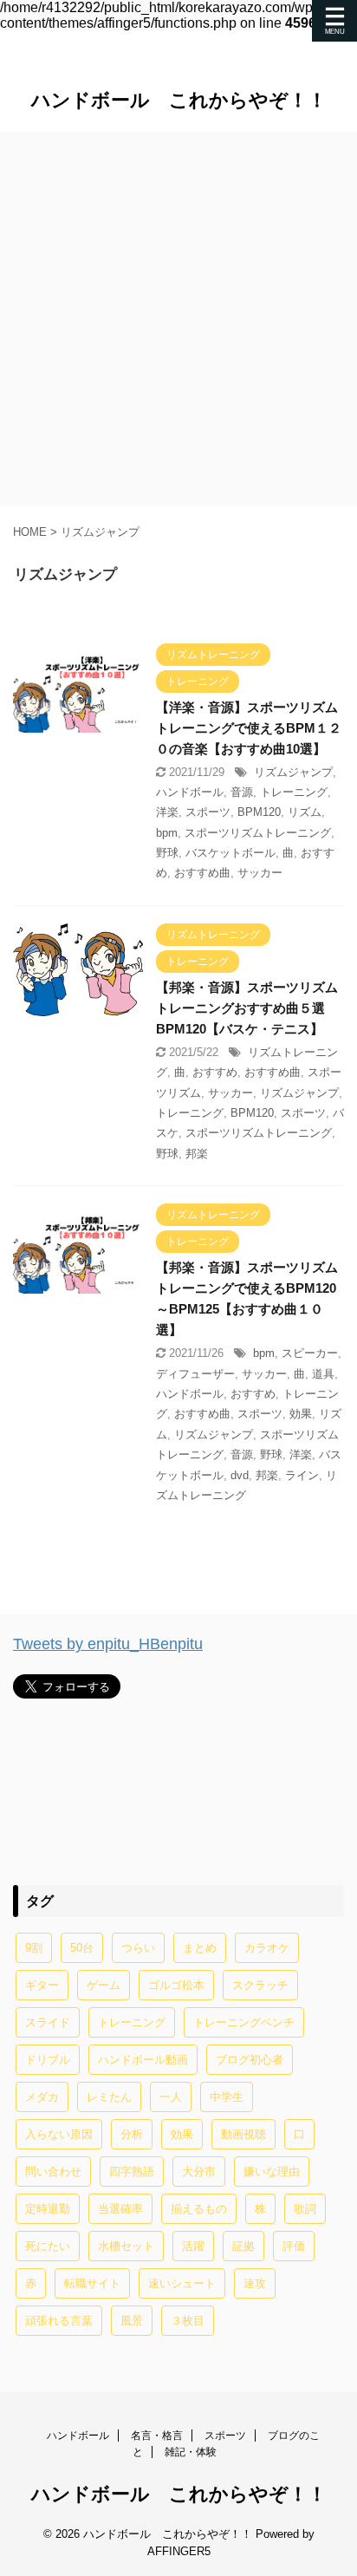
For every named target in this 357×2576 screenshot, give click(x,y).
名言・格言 (157, 2436)
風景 (132, 2321)
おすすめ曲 (202, 873)
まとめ (200, 1948)
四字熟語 (132, 2172)
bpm (167, 833)
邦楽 (197, 1154)
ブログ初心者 (250, 2060)
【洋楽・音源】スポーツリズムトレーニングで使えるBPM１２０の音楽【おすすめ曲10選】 (249, 728)
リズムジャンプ (293, 772)
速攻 (255, 2283)
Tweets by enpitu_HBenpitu (108, 1644)
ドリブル (48, 2060)
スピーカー (310, 1353)
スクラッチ (260, 1985)
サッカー (260, 873)
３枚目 (188, 2321)
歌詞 (305, 2209)
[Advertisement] (178, 319)
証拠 (243, 2246)
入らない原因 (59, 2134)
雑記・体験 (191, 2452)
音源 (242, 792)
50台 (82, 1948)
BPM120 (259, 812)
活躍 (193, 2246)
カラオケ (267, 1948)
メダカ (42, 2097)
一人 (171, 2097)
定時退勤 (48, 2209)
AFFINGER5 (179, 2551)
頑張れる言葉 (59, 2321)
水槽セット (126, 2246)
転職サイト (92, 2283)
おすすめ (215, 1072)
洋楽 (167, 812)
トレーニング (294, 792)
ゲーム (104, 1985)
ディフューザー (195, 1374)
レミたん (109, 2097)
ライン (302, 1475)
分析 (132, 2134)
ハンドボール (190, 792)
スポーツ (208, 812)
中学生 (227, 2097)
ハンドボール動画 (143, 2060)
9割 (34, 1948)
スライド (48, 2022)
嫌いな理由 (272, 2172)
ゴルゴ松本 (176, 1985)
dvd (240, 1475)
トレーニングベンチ (244, 2022)
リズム (305, 812)
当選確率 (120, 2209)
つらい (138, 1948)
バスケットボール (230, 853)
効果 (301, 1414)
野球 (167, 853)
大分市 (199, 2172)
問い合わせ (53, 2172)
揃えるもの (199, 2209)
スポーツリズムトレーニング (258, 833)
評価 (294, 2246)
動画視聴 (243, 2134)
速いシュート (182, 2283)
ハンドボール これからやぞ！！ (179, 100)
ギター (42, 1985)
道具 (323, 1374)
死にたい (48, 2246)
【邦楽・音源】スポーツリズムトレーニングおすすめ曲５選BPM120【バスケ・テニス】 (247, 1008)
